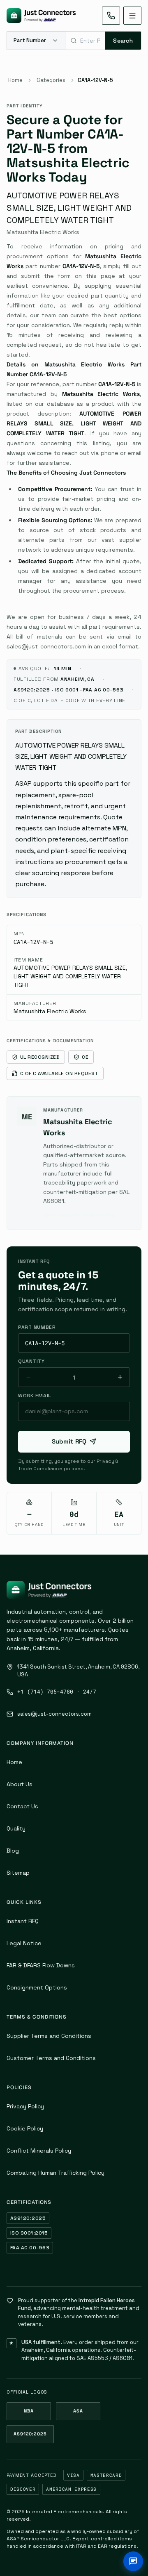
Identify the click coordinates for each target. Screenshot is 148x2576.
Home (15, 80)
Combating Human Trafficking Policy (55, 2173)
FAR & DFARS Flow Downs (41, 1965)
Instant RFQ (23, 1921)
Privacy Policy (25, 2106)
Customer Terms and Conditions (51, 2058)
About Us (20, 1784)
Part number (37, 1327)
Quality (16, 1828)
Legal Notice (24, 1943)
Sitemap (18, 1873)
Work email (35, 1396)
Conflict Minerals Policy (39, 2151)
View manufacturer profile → (83, 1215)
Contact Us (22, 1806)
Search (123, 41)
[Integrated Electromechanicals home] (41, 16)
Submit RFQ (69, 1441)
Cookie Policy (25, 2128)
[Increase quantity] (120, 1377)
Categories (51, 80)
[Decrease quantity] (28, 1377)
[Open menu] (132, 16)
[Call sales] (111, 16)
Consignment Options (37, 1987)
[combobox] (85, 41)
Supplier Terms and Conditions (49, 2036)
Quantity (31, 1361)
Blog (13, 1851)
